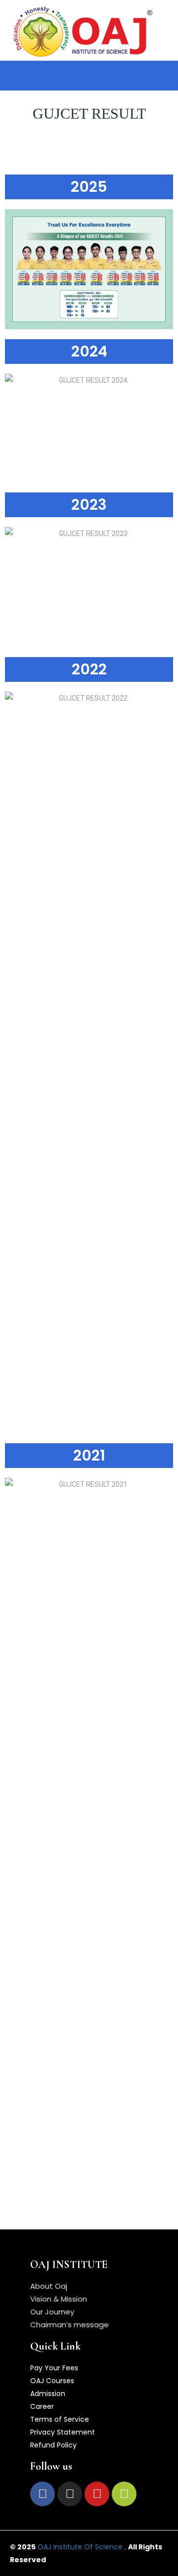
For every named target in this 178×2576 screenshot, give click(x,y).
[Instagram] (70, 2494)
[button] (30, 76)
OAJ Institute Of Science (80, 2547)
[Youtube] (97, 2494)
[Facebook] (43, 2494)
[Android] (124, 2494)
